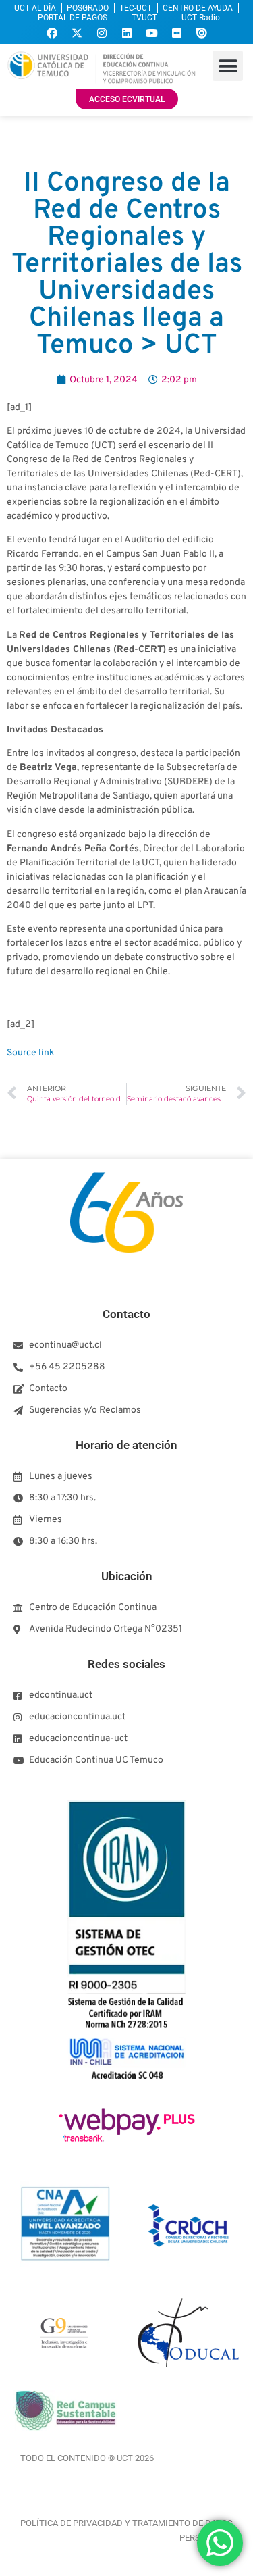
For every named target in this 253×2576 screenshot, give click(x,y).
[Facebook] (52, 33)
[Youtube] (152, 33)
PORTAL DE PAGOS (73, 18)
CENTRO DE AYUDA (198, 8)
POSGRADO (88, 8)
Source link (30, 1053)
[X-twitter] (77, 33)
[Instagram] (102, 33)
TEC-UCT (136, 8)
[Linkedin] (127, 33)
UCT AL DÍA (35, 8)
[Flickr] (177, 33)
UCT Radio (201, 18)
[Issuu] (202, 33)
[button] (228, 66)
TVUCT (144, 18)
